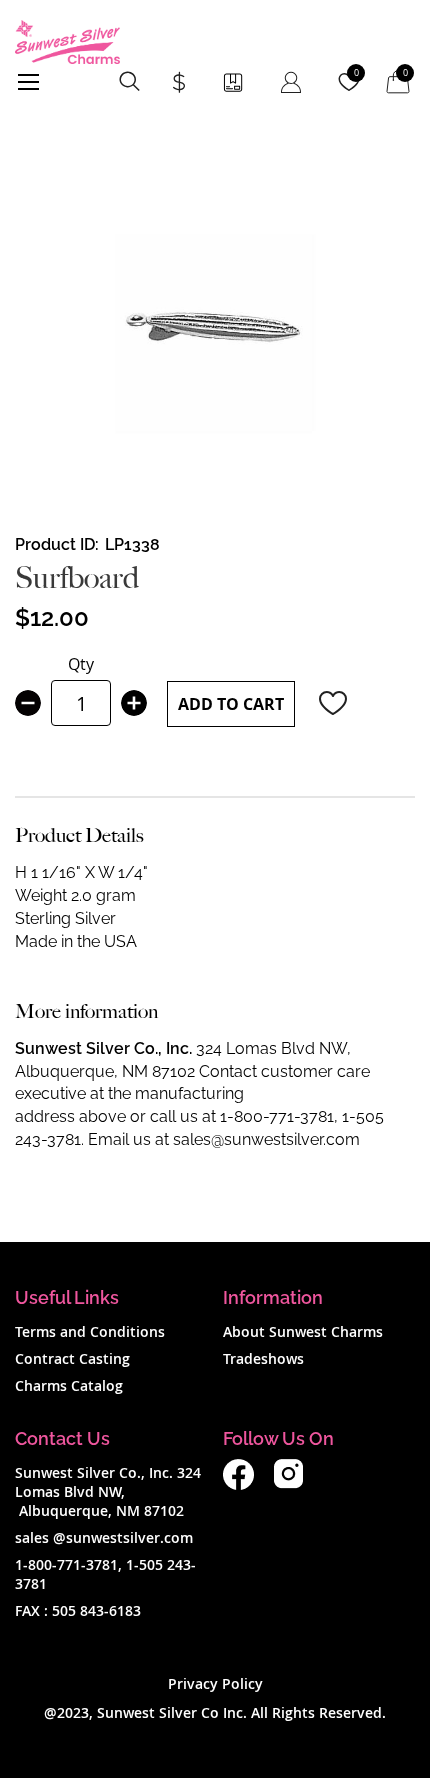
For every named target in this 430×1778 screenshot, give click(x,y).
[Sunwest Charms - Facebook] (238, 1484)
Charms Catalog (69, 1385)
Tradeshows (263, 1358)
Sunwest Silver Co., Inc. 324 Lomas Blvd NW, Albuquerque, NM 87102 (108, 1491)
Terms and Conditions (90, 1331)
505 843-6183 (96, 1610)
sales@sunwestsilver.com (266, 1139)
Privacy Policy (215, 1683)
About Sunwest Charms (303, 1331)
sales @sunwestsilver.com (104, 1537)
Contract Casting (72, 1358)
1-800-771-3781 (277, 1116)
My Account (291, 82)
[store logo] (67, 42)
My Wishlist (356, 73)
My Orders (233, 82)
